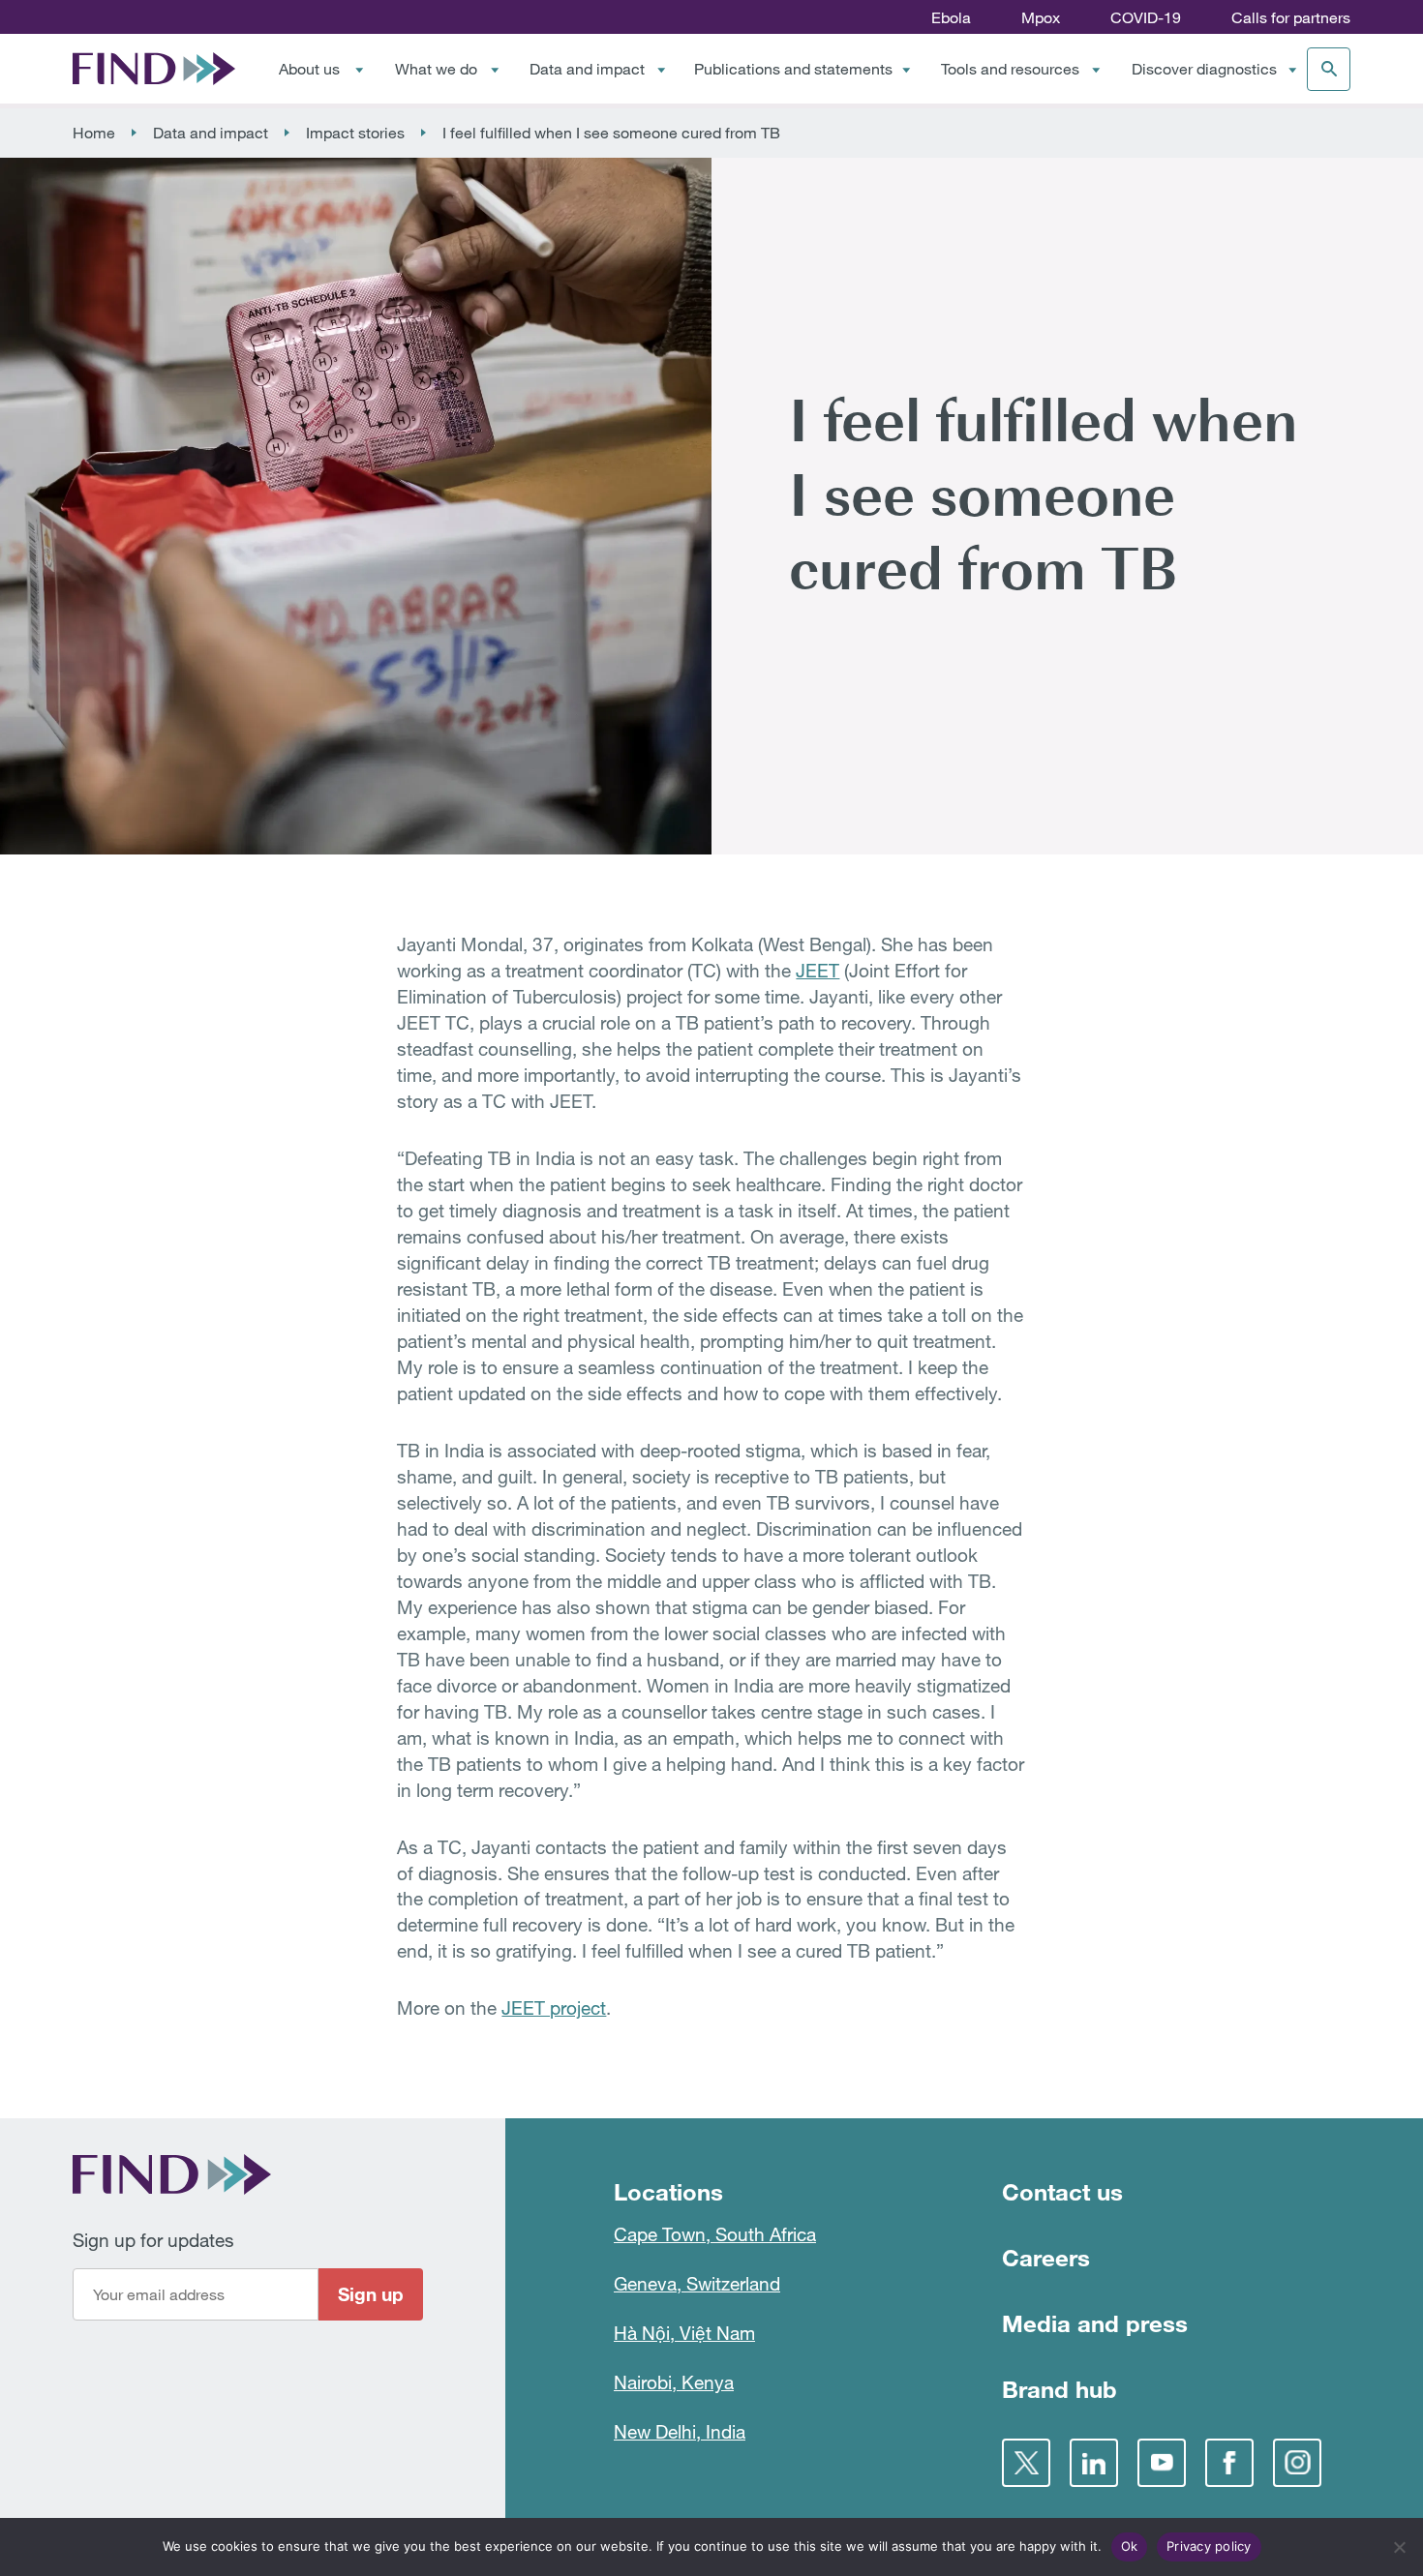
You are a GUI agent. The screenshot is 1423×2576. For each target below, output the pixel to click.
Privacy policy (1209, 2546)
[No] (1399, 2547)
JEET (817, 970)
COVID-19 (1146, 17)
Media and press (1095, 2323)
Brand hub (1060, 2389)
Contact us (1062, 2191)
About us (309, 69)
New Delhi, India (680, 2431)
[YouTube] (1162, 2463)
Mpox (1041, 17)
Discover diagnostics (1204, 69)
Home (94, 133)
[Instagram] (1297, 2463)
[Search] (1329, 69)
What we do (436, 69)
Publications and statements (793, 69)
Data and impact (587, 69)
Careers (1046, 2257)
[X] (1026, 2463)
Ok (1130, 2546)
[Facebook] (1229, 2463)
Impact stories (355, 133)
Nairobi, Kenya (674, 2382)
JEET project (554, 2007)
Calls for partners (1291, 17)
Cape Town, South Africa (715, 2234)
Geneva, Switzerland (697, 2283)
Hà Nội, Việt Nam (684, 2333)
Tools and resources (1010, 69)
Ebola (951, 17)
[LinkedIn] (1094, 2463)
